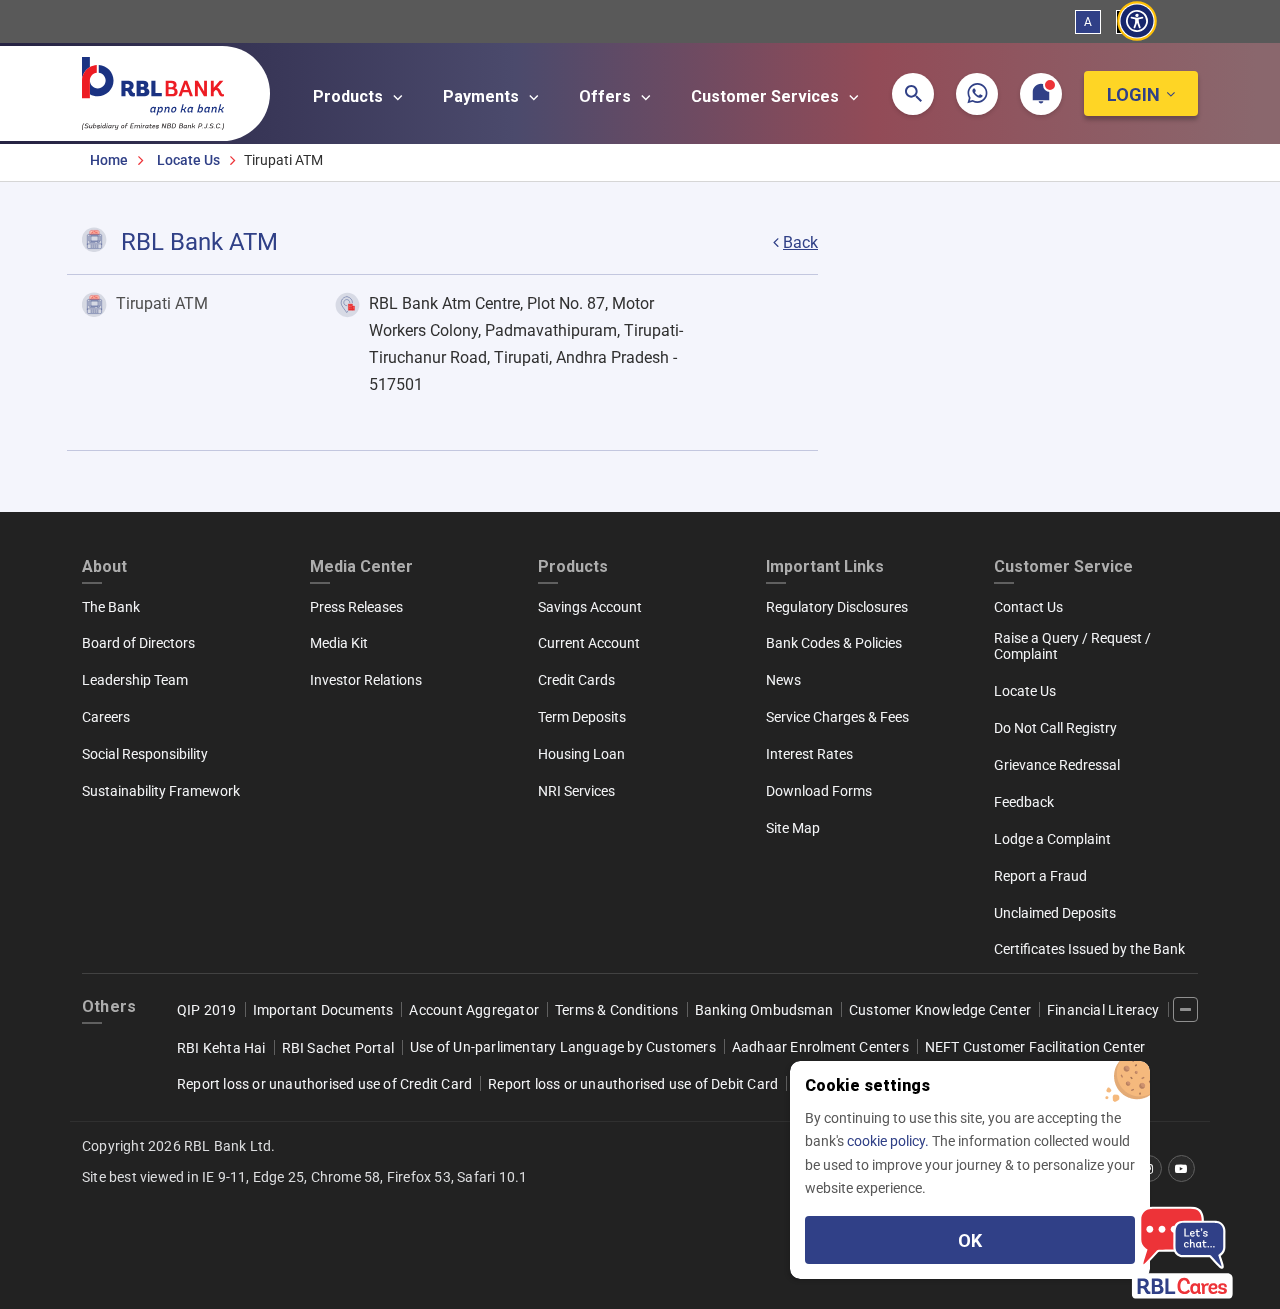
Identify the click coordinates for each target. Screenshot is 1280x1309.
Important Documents (323, 1010)
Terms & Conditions (617, 1010)
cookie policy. (889, 1141)
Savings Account (590, 607)
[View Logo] (163, 89)
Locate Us (188, 160)
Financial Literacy (1103, 1010)
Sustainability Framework (161, 791)
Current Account (589, 643)
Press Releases (356, 607)
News (783, 680)
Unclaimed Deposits (1055, 913)
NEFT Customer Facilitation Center (1035, 1047)
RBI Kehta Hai (221, 1048)
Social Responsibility (145, 754)
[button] (913, 94)
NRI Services (576, 791)
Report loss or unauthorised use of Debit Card (633, 1084)
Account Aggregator (474, 1010)
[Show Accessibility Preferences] (1137, 21)
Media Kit (339, 643)
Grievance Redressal (1057, 765)
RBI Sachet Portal (338, 1048)
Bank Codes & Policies (834, 643)
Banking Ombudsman (764, 1010)
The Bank (111, 607)
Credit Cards (576, 680)
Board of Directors (138, 643)
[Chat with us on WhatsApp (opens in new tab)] (977, 94)
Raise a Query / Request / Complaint (1072, 646)
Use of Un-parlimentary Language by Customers (563, 1047)
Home (109, 160)
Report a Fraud (1040, 876)
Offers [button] (607, 96)
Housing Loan (581, 754)
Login (1133, 94)
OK (970, 1240)
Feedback (1024, 802)
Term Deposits (582, 717)
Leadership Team (135, 680)
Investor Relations (366, 680)
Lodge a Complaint (1052, 839)
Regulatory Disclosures (837, 607)
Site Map (793, 828)
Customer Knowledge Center (940, 1010)
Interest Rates (809, 754)
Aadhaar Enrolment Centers (820, 1047)
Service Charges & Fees (837, 717)
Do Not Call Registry (1055, 728)
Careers (106, 717)
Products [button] (350, 96)
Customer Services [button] (767, 96)
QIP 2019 (207, 1010)
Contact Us (1028, 607)
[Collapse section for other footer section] (1185, 1009)
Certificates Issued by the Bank (1089, 949)
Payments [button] (483, 96)
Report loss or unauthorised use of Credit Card (324, 1084)
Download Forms (819, 791)
